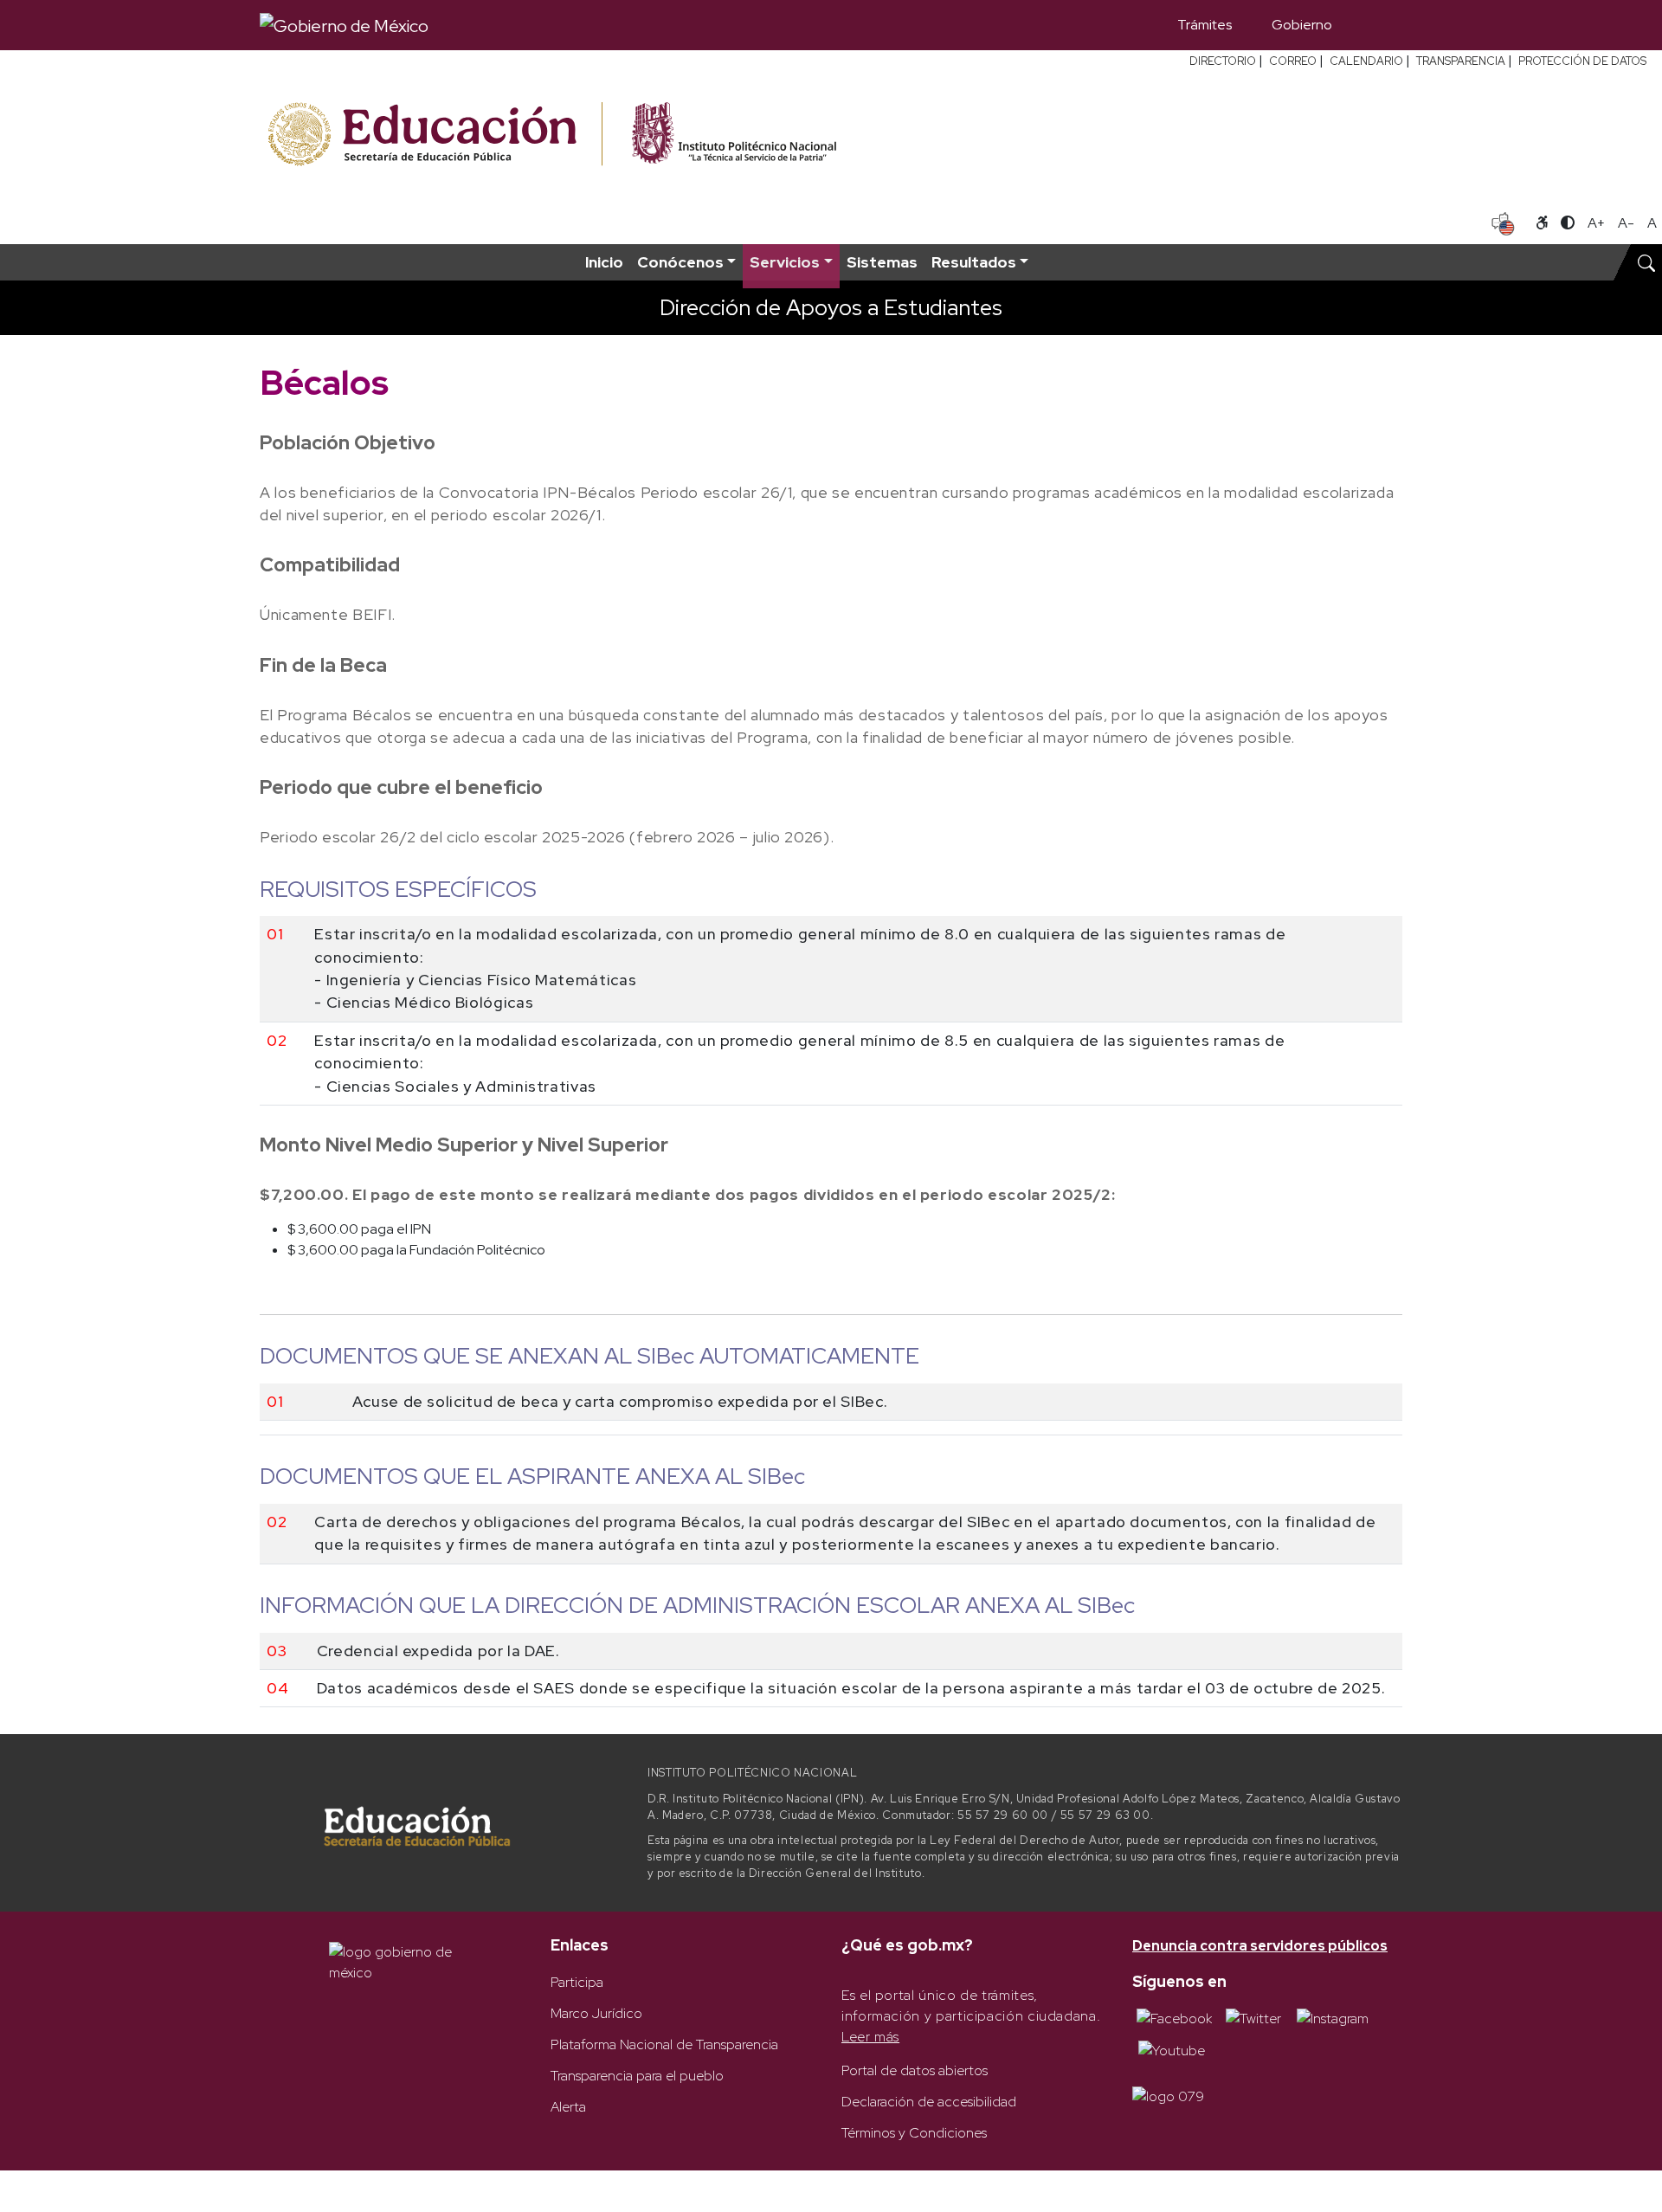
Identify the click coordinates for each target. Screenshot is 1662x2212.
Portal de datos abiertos (915, 2070)
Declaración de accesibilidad (929, 2102)
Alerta (568, 2107)
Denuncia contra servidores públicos (1260, 1946)
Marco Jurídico (596, 2013)
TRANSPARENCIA (1461, 61)
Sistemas (882, 262)
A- (1626, 223)
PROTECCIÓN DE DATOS (1582, 61)
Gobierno (1302, 25)
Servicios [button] (785, 262)
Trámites (1205, 25)
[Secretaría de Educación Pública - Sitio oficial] (433, 135)
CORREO (1293, 61)
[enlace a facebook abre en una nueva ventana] (1174, 2018)
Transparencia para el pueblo (637, 2076)
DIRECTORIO (1223, 61)
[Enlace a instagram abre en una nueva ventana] (1333, 2018)
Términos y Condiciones (914, 2133)
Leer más (870, 2037)
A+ (1596, 223)
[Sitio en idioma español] (1503, 222)
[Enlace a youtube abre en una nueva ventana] (1172, 2050)
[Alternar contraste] (1568, 223)
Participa (577, 1982)
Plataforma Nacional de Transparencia (664, 2044)
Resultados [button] (974, 262)
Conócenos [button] (680, 262)
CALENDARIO (1366, 61)
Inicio (604, 262)
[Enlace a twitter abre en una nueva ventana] (1253, 2018)
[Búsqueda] (1377, 25)
